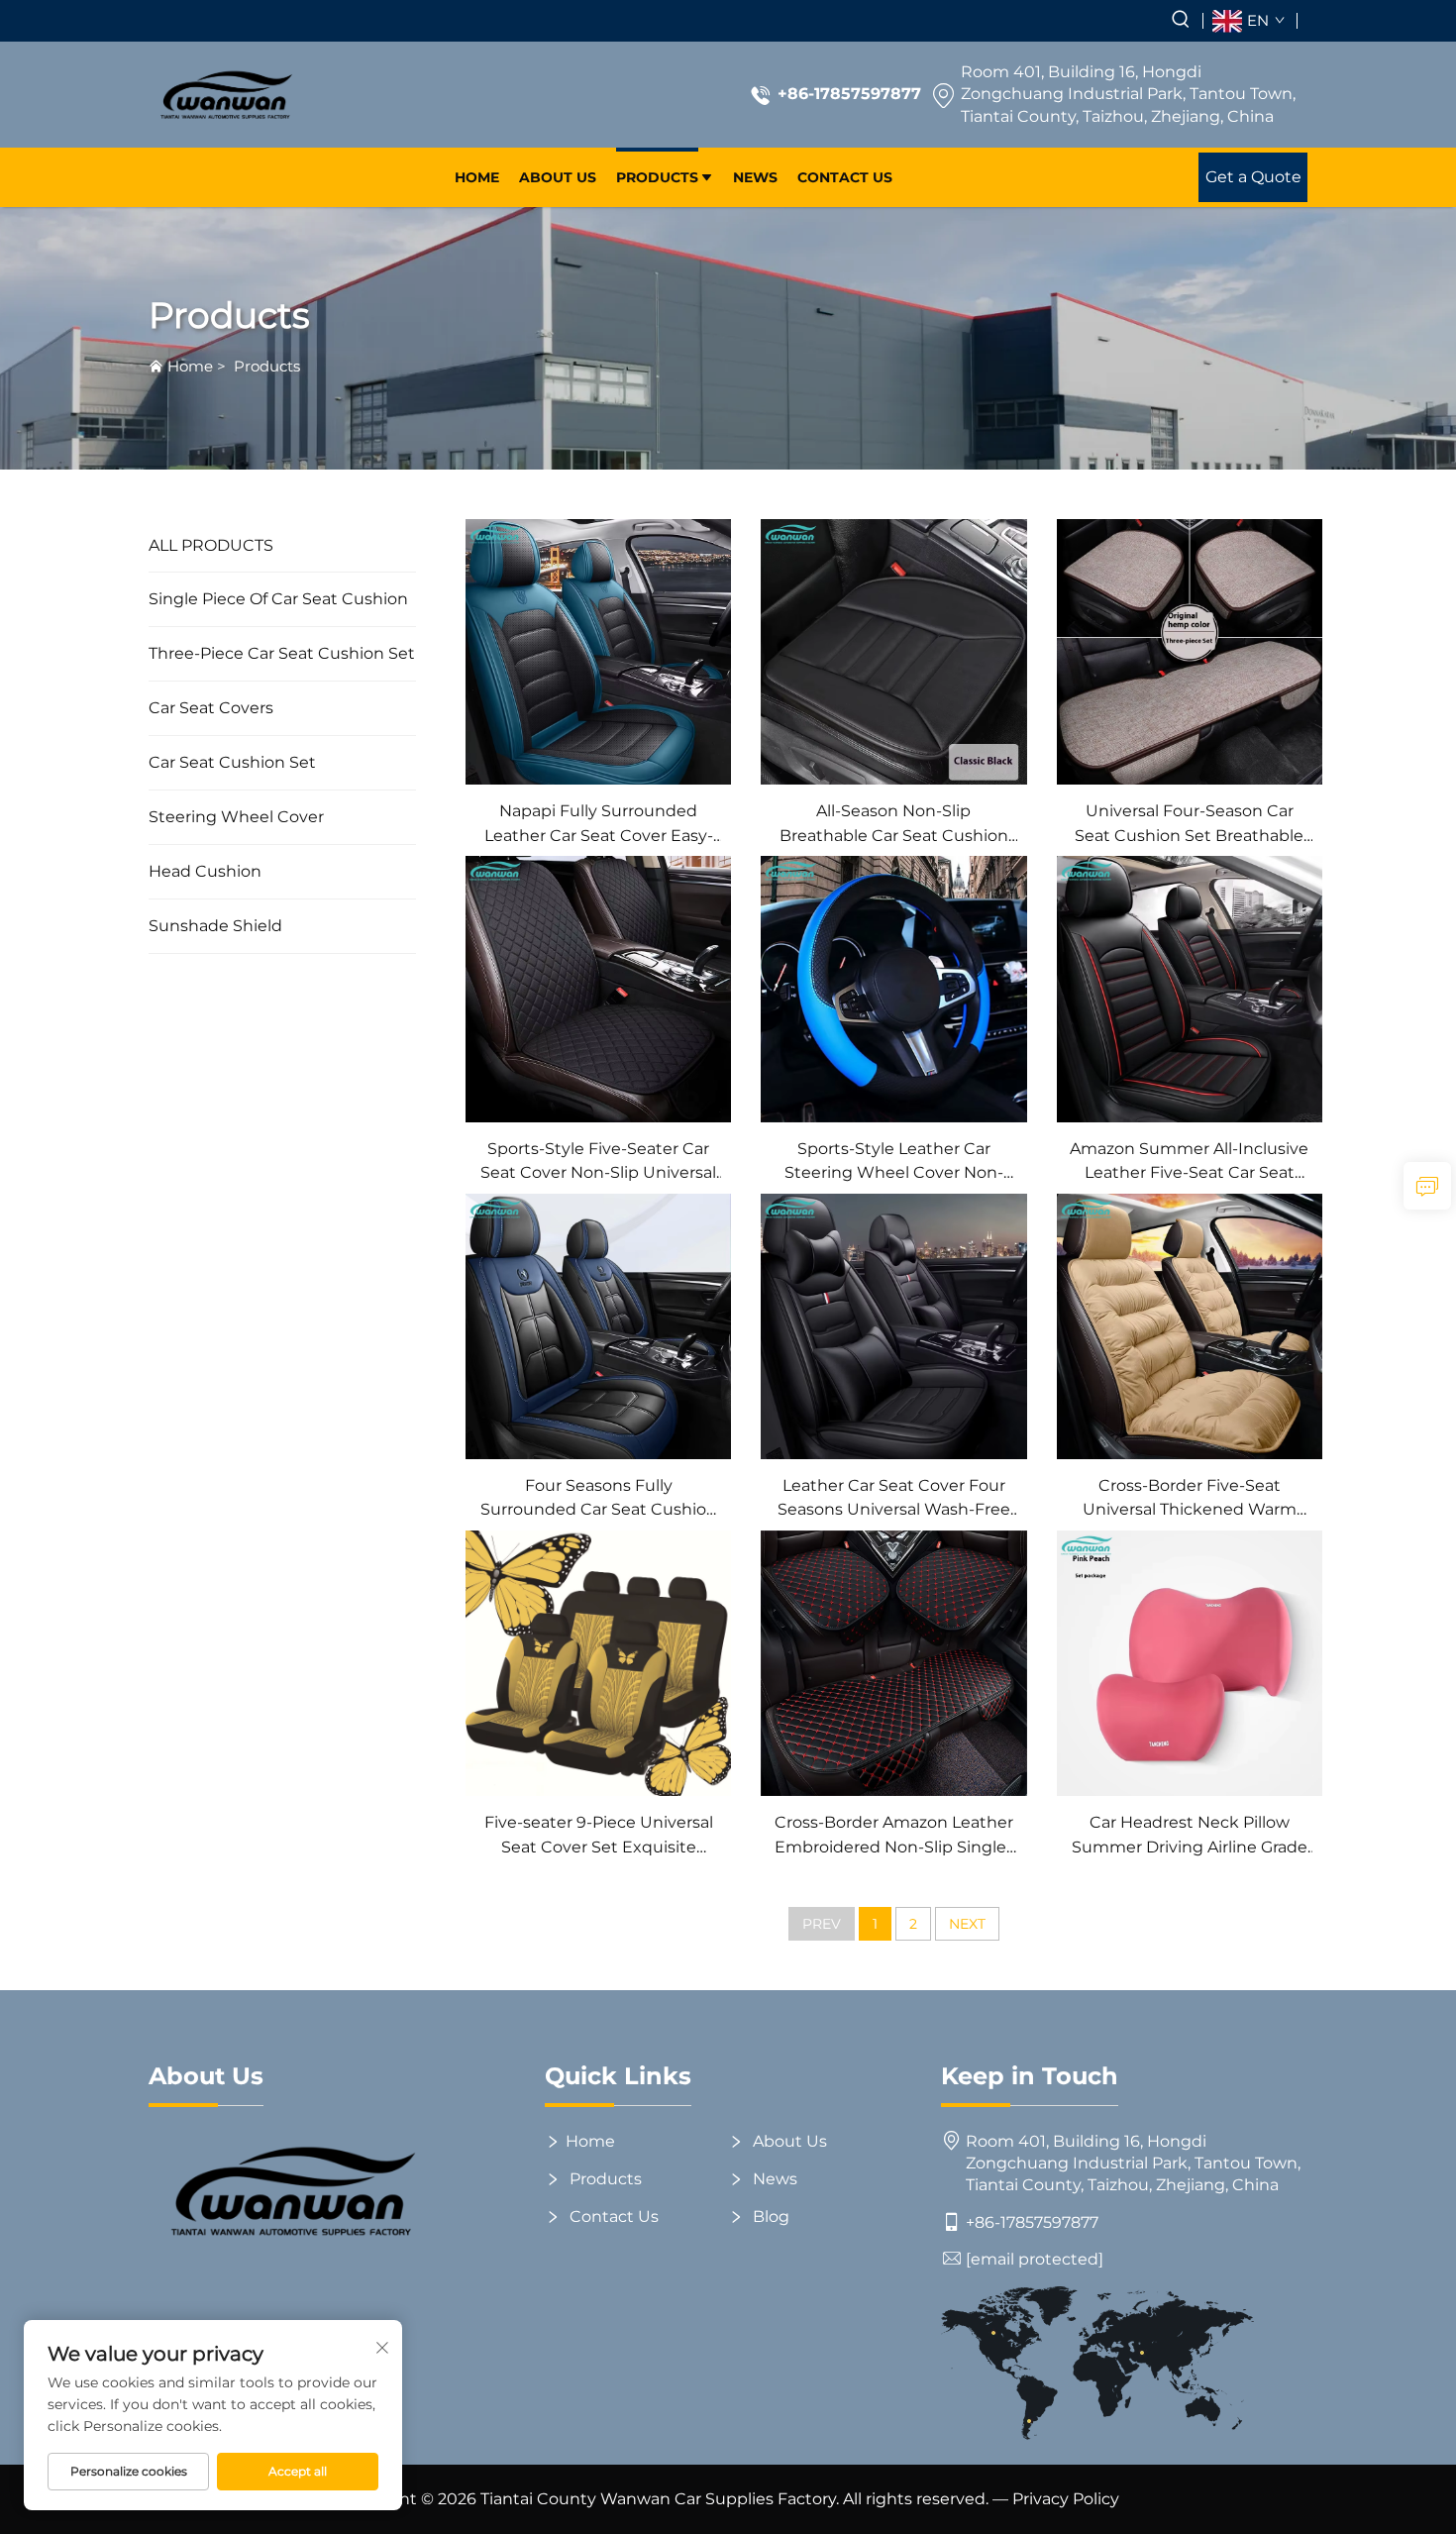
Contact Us (845, 177)
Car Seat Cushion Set (232, 762)
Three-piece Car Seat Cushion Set (282, 653)
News (755, 177)
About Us (558, 177)
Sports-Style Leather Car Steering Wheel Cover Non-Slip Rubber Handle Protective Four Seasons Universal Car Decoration (894, 1162)
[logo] (225, 95)
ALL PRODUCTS (211, 545)
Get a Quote (1253, 177)
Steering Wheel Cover (236, 817)
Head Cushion (205, 871)
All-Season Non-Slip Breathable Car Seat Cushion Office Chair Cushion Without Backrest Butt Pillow (893, 825)
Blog (769, 2217)
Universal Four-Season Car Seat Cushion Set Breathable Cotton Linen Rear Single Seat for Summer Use (1189, 825)
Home (477, 177)
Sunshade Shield (215, 926)
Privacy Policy (1066, 2499)
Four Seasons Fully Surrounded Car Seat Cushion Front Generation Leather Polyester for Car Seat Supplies (598, 1499)
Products (657, 177)
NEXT (967, 1924)
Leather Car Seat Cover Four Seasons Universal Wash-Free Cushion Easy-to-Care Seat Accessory (894, 1499)
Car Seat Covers (211, 708)
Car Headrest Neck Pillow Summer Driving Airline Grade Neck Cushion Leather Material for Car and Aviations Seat (1189, 1836)
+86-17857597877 (849, 94)
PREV (822, 1924)
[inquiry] (1427, 1186)
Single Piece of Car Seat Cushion (278, 599)
